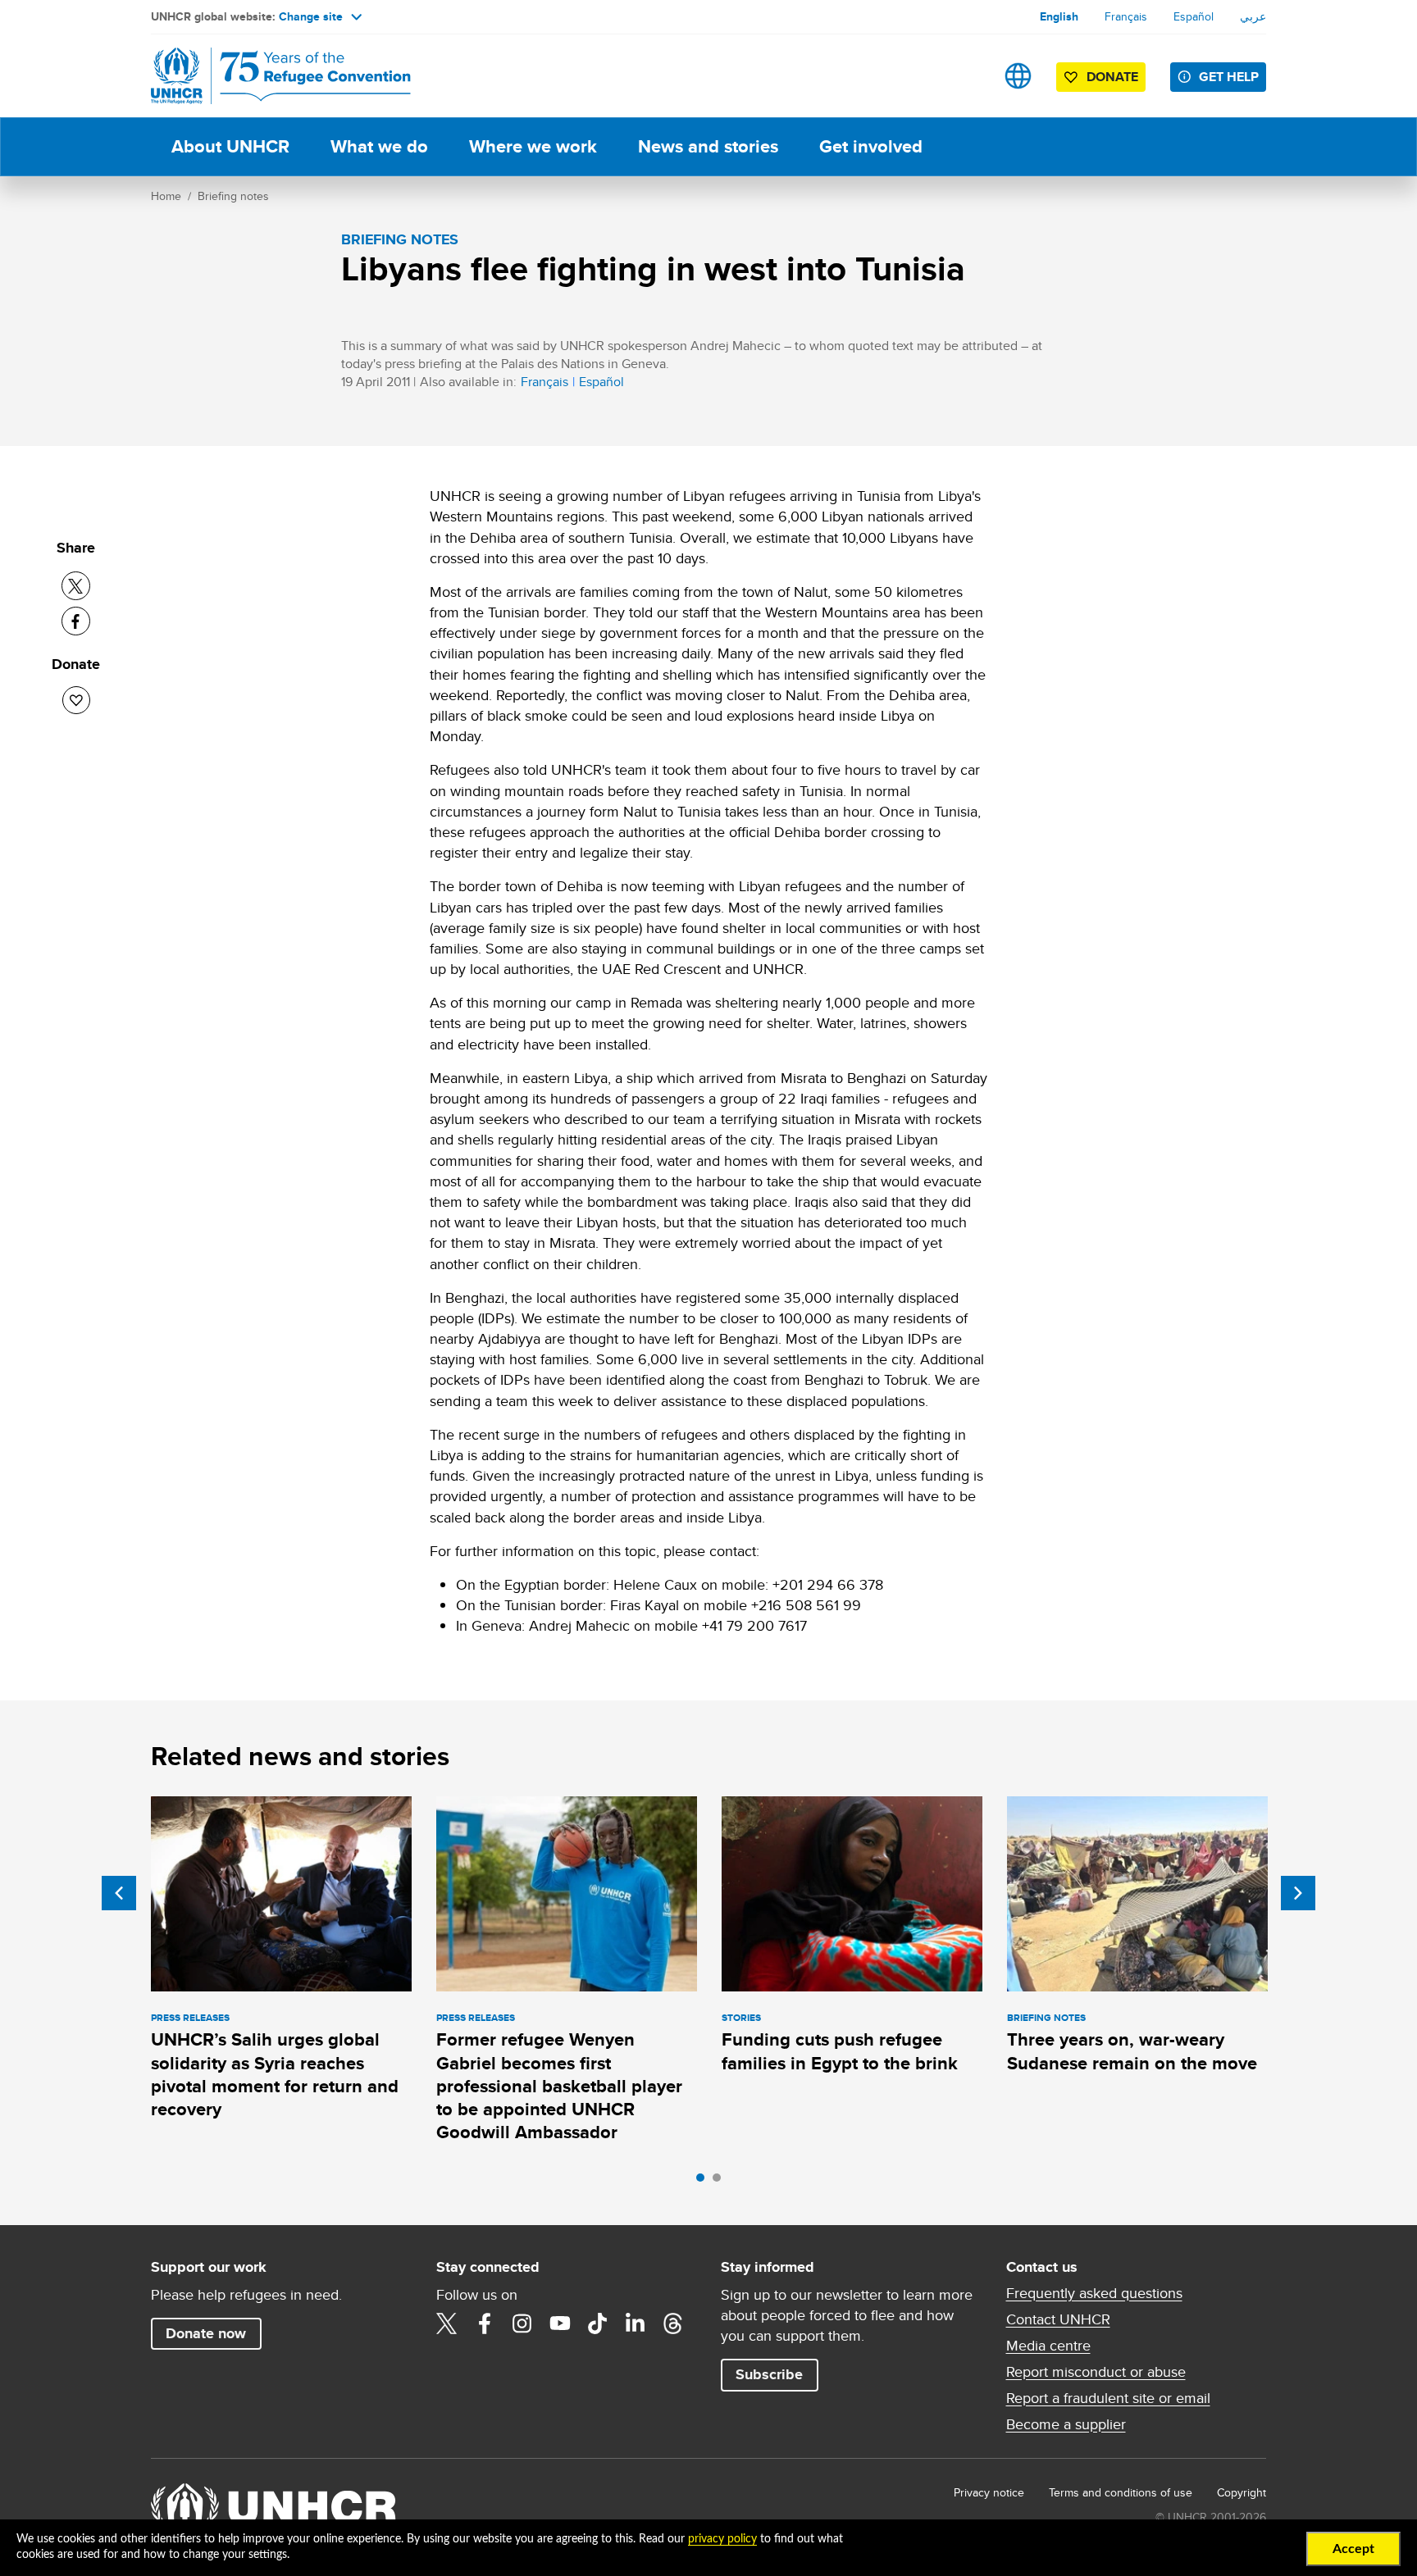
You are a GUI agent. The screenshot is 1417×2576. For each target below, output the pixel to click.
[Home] (266, 76)
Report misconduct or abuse (1096, 2372)
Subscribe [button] (769, 2374)
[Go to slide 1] (704, 2182)
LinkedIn (636, 2323)
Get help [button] (1229, 77)
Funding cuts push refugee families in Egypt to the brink (840, 2051)
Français (1126, 16)
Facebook (485, 2323)
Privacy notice (989, 2492)
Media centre (1048, 2346)
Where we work (533, 146)
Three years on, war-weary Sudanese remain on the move (1132, 2051)
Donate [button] (1112, 77)
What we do (379, 146)
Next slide (1298, 1893)
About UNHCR (230, 146)
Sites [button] (1018, 76)
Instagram (522, 2323)
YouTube (560, 2323)
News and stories (708, 146)
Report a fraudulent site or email (1108, 2398)
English (1059, 16)
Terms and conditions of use (1121, 2492)
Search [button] (966, 76)
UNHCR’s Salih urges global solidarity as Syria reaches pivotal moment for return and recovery (275, 2074)
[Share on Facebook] (76, 621)
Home (166, 196)
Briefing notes (233, 196)
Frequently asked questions (1094, 2293)
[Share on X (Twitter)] (76, 586)
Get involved (871, 146)
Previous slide (119, 1893)
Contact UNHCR (1058, 2319)
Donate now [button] (206, 2333)
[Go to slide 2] (721, 2182)
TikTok (598, 2323)
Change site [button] (311, 16)
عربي (1253, 16)
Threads (673, 2323)
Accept (1353, 2549)
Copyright (1242, 2492)
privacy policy (722, 2539)
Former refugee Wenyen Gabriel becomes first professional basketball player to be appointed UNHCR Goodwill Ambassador (559, 2086)
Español (1194, 16)
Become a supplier (1066, 2424)
